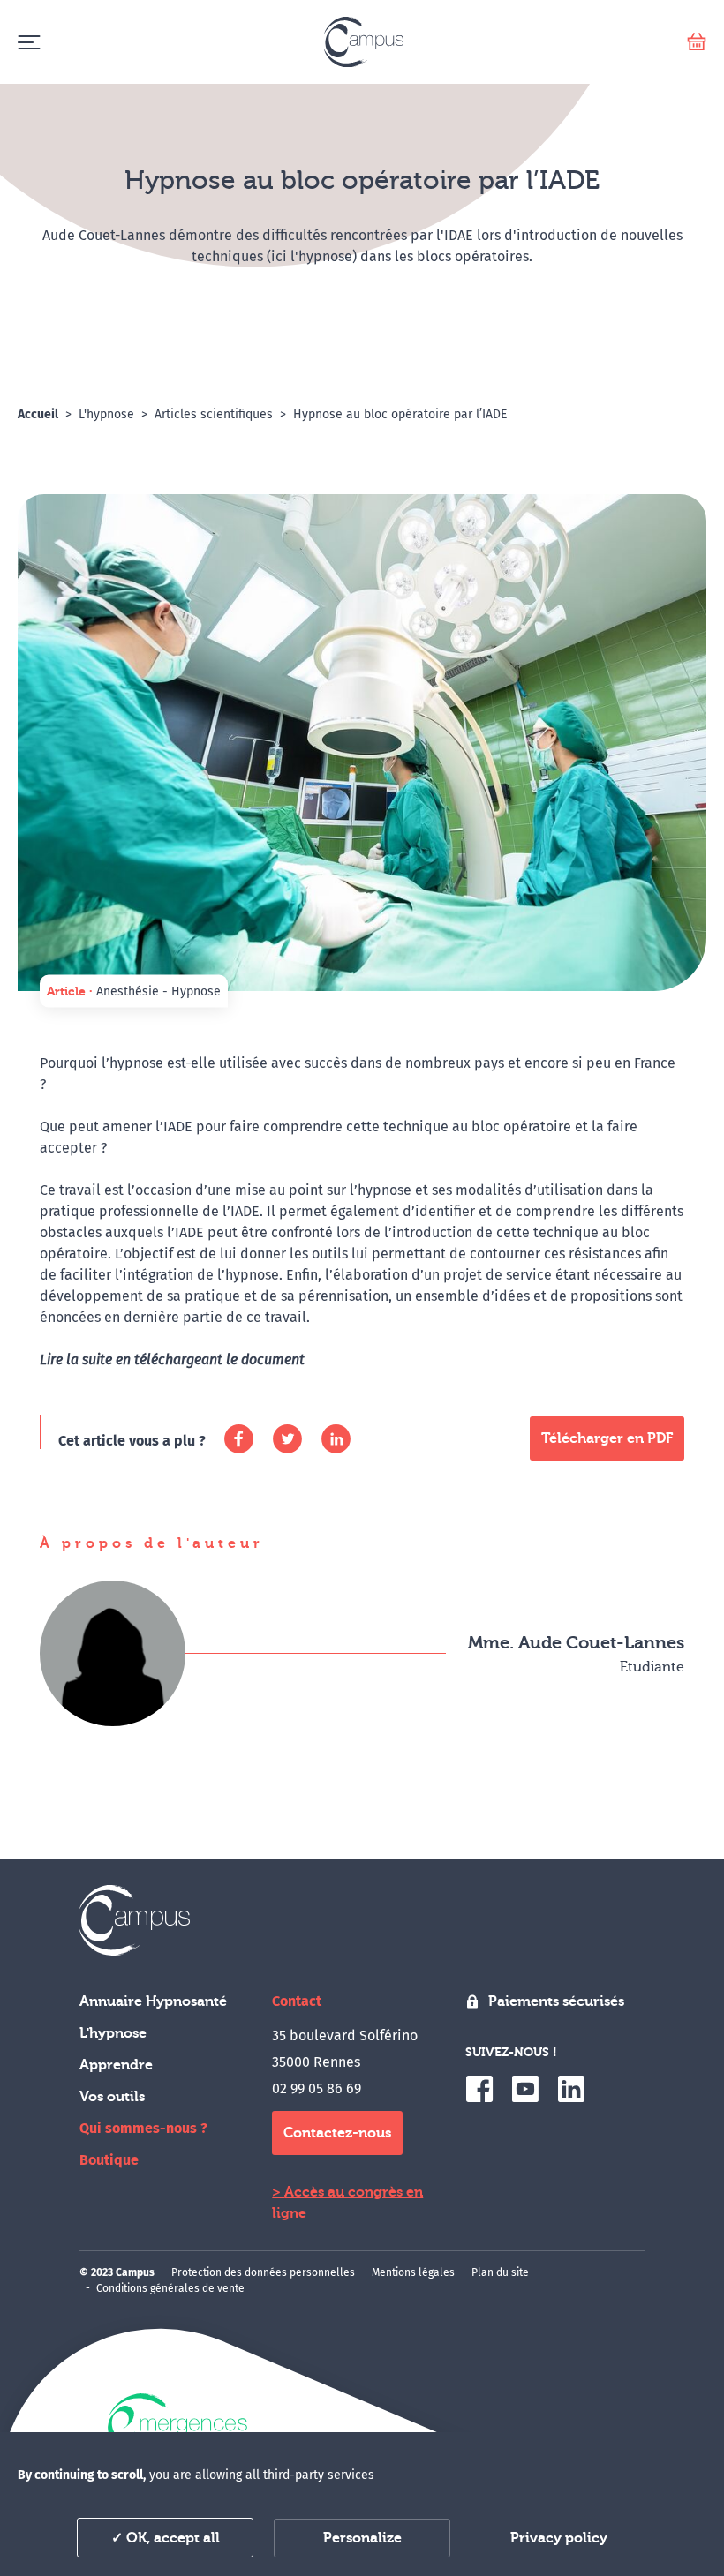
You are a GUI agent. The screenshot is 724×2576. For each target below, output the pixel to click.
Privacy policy (559, 2538)
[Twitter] (287, 1439)
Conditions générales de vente (170, 2288)
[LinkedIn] (336, 1439)
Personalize (362, 2538)
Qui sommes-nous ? (143, 2128)
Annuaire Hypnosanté (153, 2001)
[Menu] (29, 42)
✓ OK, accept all (166, 2538)
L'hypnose (113, 2033)
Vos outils (112, 2097)
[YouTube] (525, 2089)
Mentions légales (413, 2272)
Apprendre (116, 2065)
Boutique (109, 2160)
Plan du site (500, 2272)
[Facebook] (239, 1439)
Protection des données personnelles (263, 2272)
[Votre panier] (697, 42)
